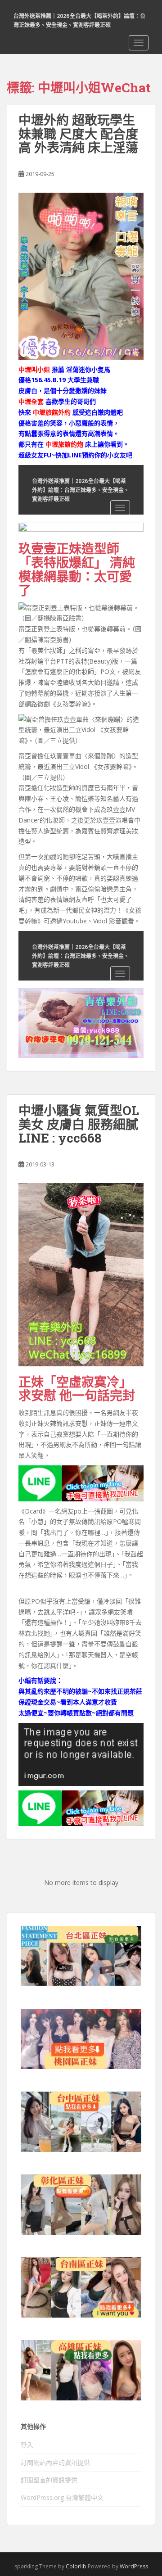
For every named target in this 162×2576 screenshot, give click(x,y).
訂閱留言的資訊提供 (49, 2480)
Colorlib (76, 2566)
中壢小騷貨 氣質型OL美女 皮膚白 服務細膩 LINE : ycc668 (79, 1124)
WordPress (134, 2566)
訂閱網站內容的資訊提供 (55, 2462)
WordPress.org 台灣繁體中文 (62, 2497)
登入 (27, 2445)
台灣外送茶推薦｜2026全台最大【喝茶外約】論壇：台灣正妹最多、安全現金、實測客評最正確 (79, 20)
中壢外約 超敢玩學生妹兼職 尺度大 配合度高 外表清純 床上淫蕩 (78, 134)
